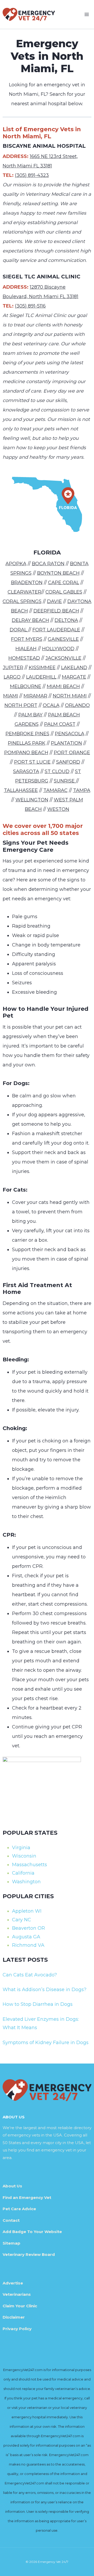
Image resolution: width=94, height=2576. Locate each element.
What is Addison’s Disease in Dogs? (45, 1990)
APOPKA (16, 564)
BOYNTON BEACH (58, 573)
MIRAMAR (35, 696)
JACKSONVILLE (63, 658)
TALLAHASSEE (21, 790)
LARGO (12, 677)
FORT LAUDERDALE (56, 630)
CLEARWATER (24, 592)
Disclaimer (14, 2317)
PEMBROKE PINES (27, 734)
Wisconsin (24, 1856)
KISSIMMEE (42, 668)
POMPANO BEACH (26, 753)
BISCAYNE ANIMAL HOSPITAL (44, 146)
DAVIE (54, 601)
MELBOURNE (26, 686)
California (23, 1873)
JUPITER (13, 668)
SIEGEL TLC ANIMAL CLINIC (42, 277)
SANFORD (68, 762)
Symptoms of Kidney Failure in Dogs (46, 2043)
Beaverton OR (28, 1928)
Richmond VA (28, 1945)
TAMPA (82, 790)
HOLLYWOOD (58, 649)
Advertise (13, 2283)
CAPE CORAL (64, 583)
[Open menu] (87, 14)
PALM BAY (30, 715)
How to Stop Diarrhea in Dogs (38, 2004)
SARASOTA (26, 771)
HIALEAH (26, 649)
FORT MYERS (27, 639)
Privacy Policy (17, 2329)
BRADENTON (27, 583)
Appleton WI (27, 1911)
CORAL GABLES (64, 592)
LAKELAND (74, 668)
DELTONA (66, 620)
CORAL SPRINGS (22, 601)
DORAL (19, 630)
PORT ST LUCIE (32, 762)
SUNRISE (65, 781)
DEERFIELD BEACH (56, 611)
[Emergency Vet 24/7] (29, 14)
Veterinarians (17, 2294)
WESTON (58, 809)
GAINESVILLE (63, 639)
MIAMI (11, 696)
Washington (26, 1882)
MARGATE (74, 677)
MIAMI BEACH (63, 686)
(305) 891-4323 (32, 175)
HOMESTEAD (24, 658)
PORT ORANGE (72, 753)
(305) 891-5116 (30, 306)
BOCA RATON (48, 564)
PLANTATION (66, 743)
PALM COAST (60, 724)
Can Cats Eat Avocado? (30, 1975)
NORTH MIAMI (70, 696)
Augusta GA (26, 1937)
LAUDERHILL (41, 677)
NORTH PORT (21, 705)
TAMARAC (55, 790)
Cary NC (22, 1920)
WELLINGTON (32, 800)
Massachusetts (30, 1865)
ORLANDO (77, 705)
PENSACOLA (70, 734)
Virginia (21, 1848)
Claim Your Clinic (20, 2306)
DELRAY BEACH (30, 620)
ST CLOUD (57, 771)
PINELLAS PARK (27, 743)
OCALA (51, 705)
